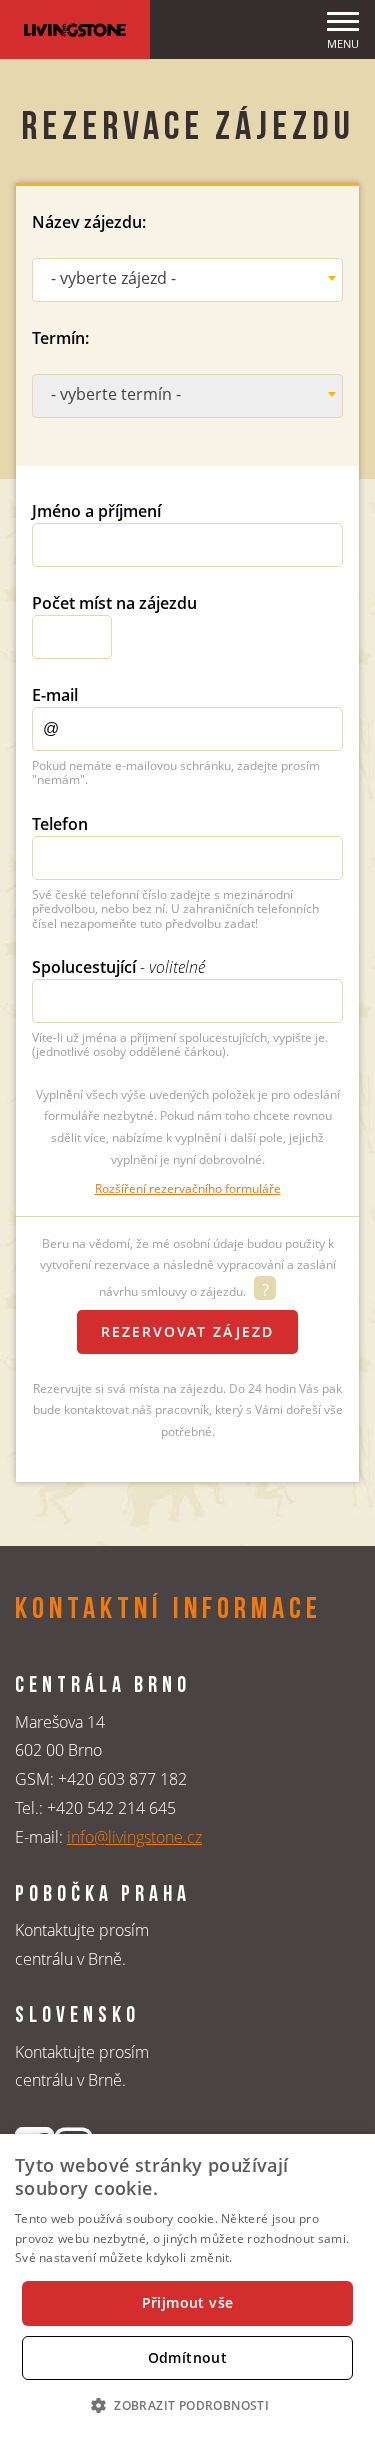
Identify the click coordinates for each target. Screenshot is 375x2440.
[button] (187, 2405)
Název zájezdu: (89, 222)
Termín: (60, 338)
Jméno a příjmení (96, 511)
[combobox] (187, 280)
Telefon (60, 824)
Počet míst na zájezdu (114, 603)
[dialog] (187, 2287)
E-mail (55, 695)
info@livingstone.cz (134, 1837)
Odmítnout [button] (188, 2357)
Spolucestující (118, 967)
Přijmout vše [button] (188, 2302)
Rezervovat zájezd (187, 1331)
